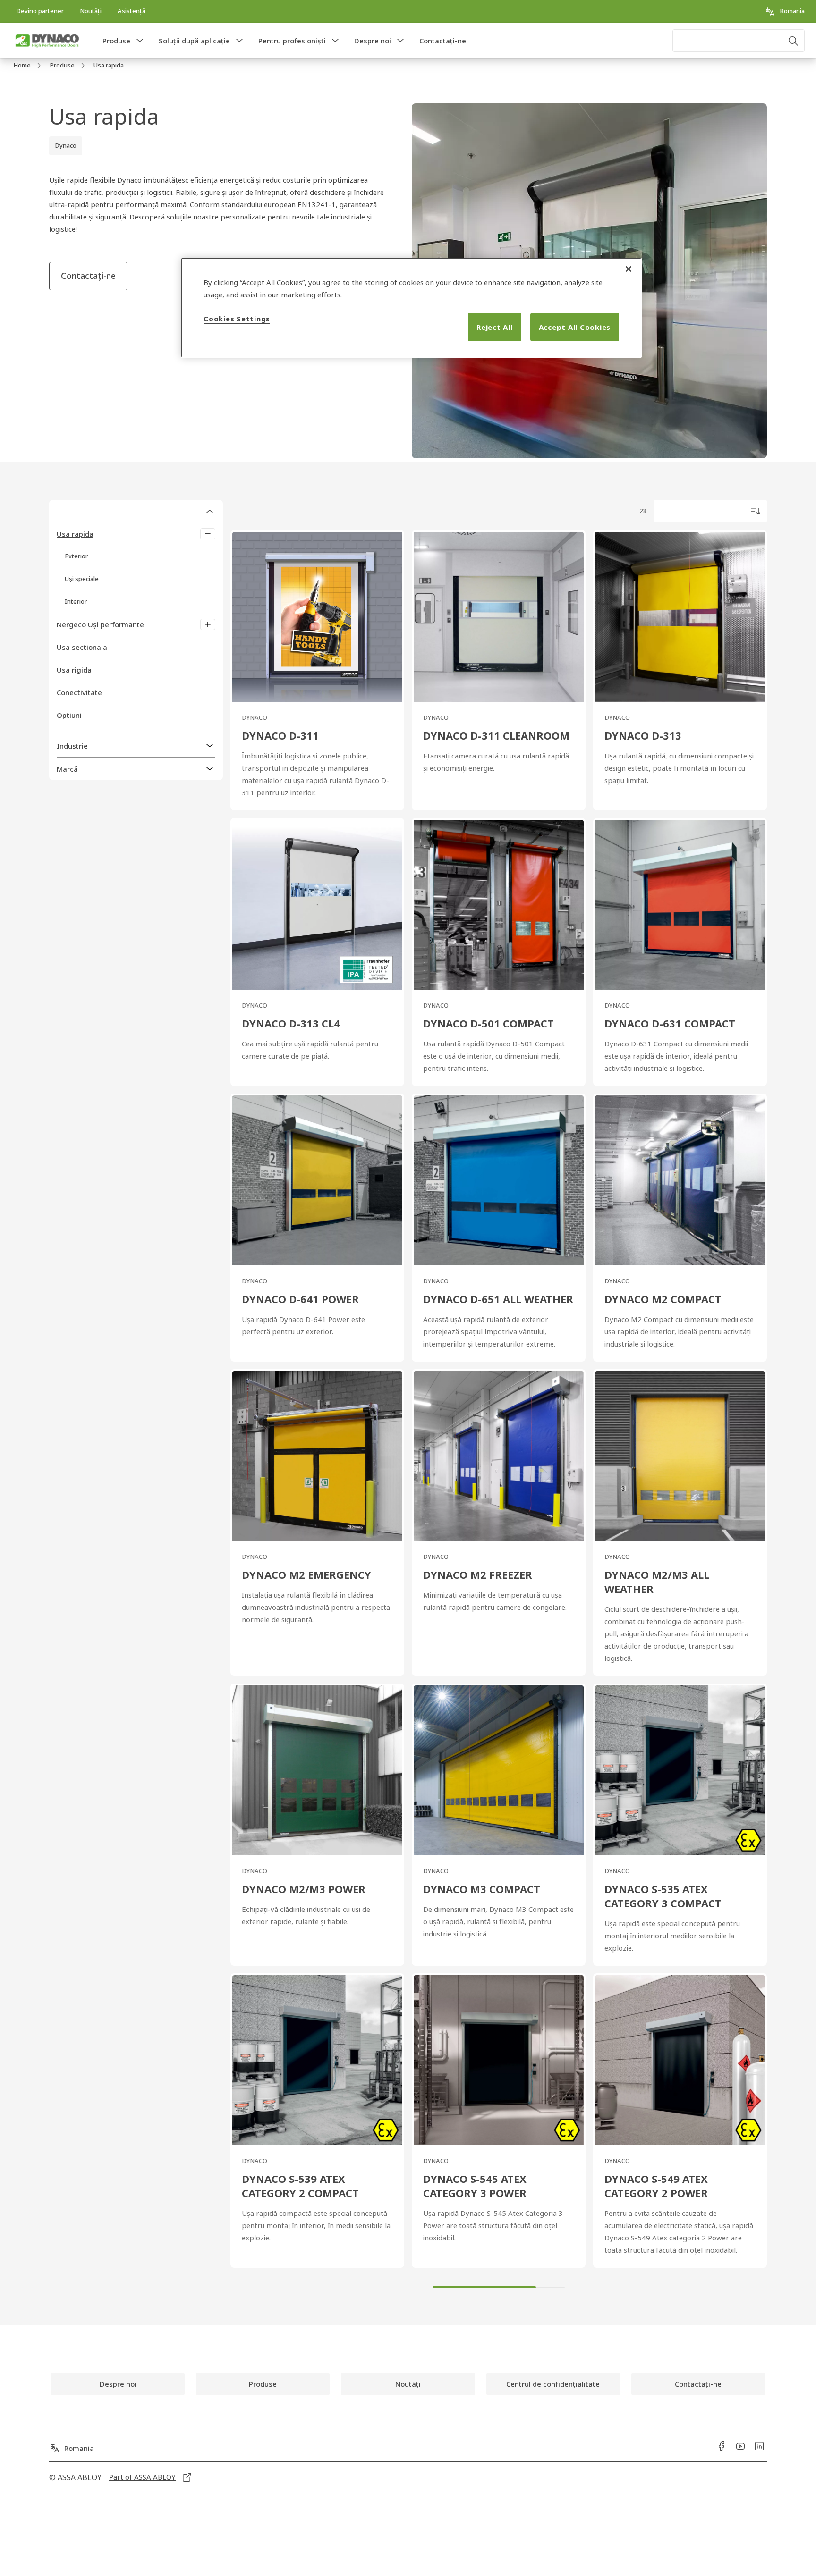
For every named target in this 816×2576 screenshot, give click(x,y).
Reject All (495, 327)
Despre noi (373, 41)
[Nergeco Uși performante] (208, 624)
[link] (40, 11)
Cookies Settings (237, 319)
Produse (116, 41)
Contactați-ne (443, 41)
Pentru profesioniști (292, 41)
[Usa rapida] (208, 534)
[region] (411, 308)
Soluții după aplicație (194, 41)
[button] (140, 41)
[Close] (629, 269)
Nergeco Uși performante (100, 624)
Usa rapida (75, 534)
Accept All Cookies (575, 327)
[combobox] (739, 41)
